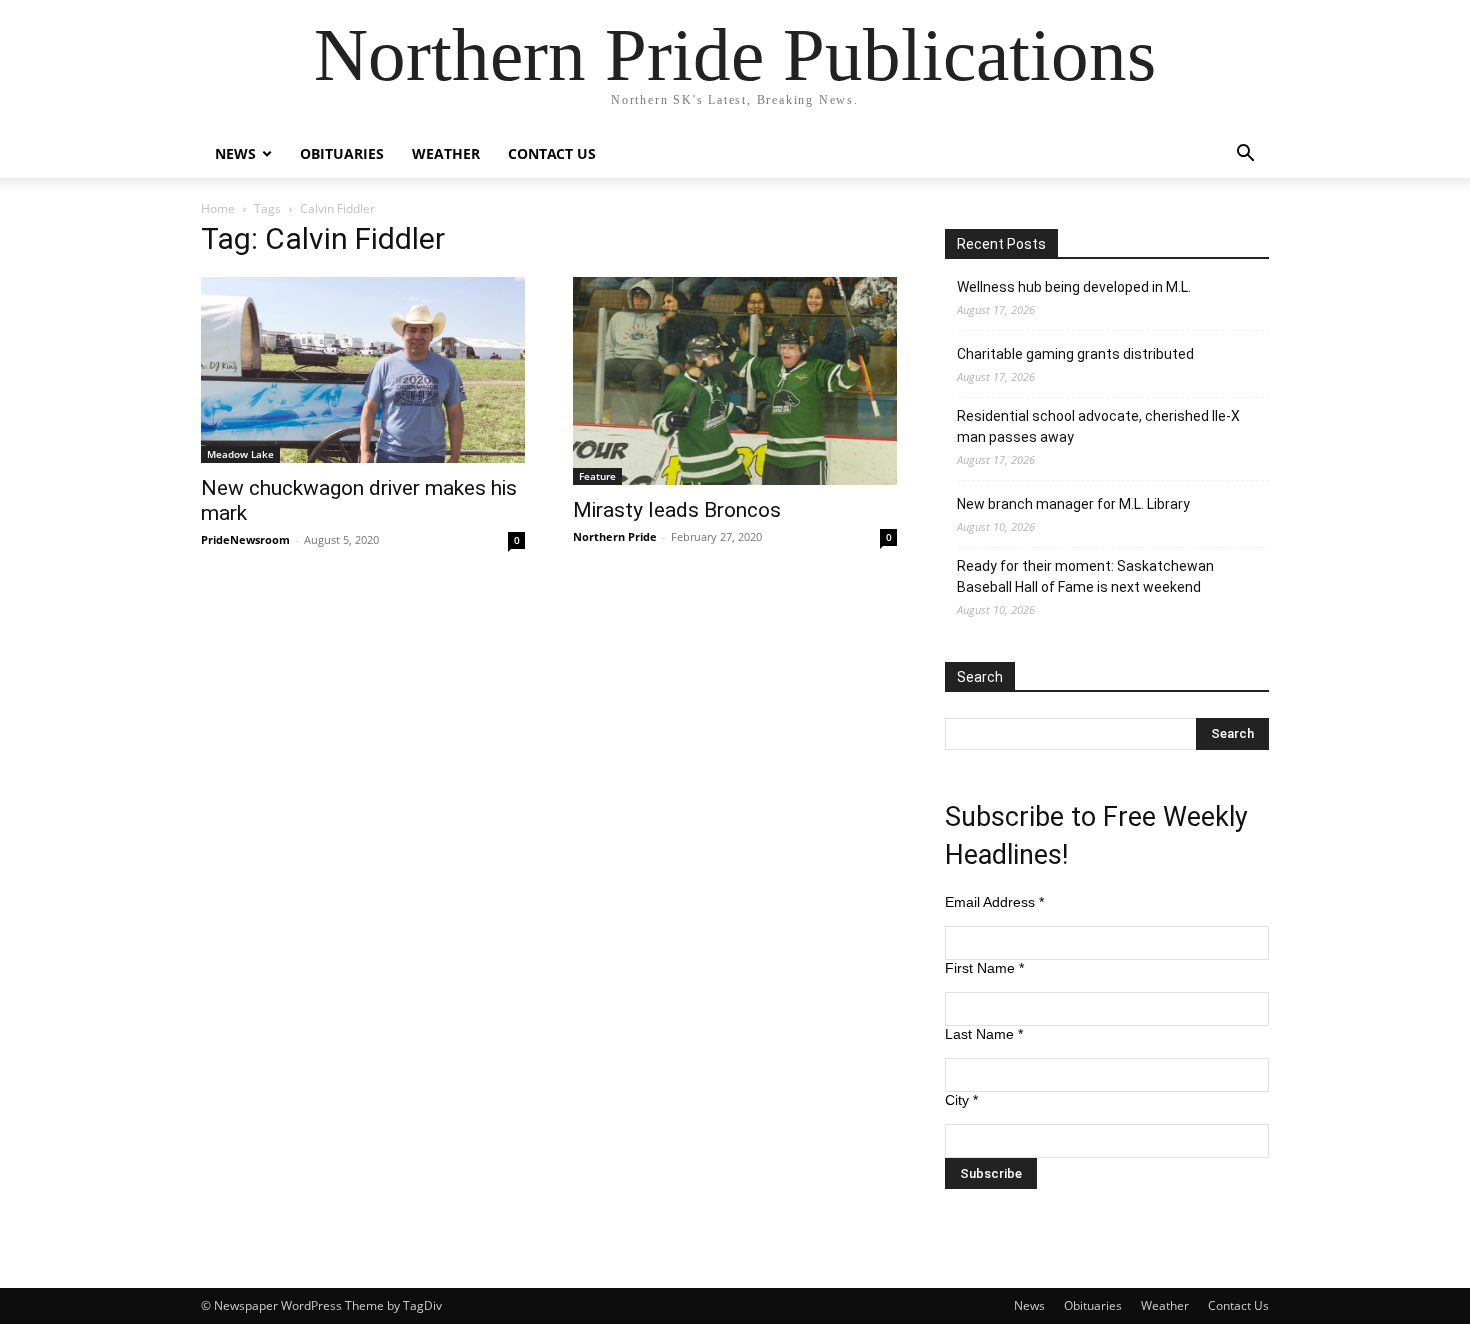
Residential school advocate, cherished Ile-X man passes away (1098, 426)
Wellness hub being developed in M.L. (1074, 287)
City (961, 1100)
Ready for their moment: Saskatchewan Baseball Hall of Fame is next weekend (1085, 576)
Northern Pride (615, 536)
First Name (984, 968)
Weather (446, 153)
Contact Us (552, 153)
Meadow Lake (240, 454)
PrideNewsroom (245, 539)
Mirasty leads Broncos (677, 510)
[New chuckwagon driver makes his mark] (363, 370)
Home (218, 208)
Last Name (984, 1034)
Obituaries (342, 153)
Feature (597, 476)
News (235, 153)
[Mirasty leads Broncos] (735, 381)
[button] (1245, 155)
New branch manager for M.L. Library (1073, 504)
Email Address (994, 902)
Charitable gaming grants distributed (1075, 354)
